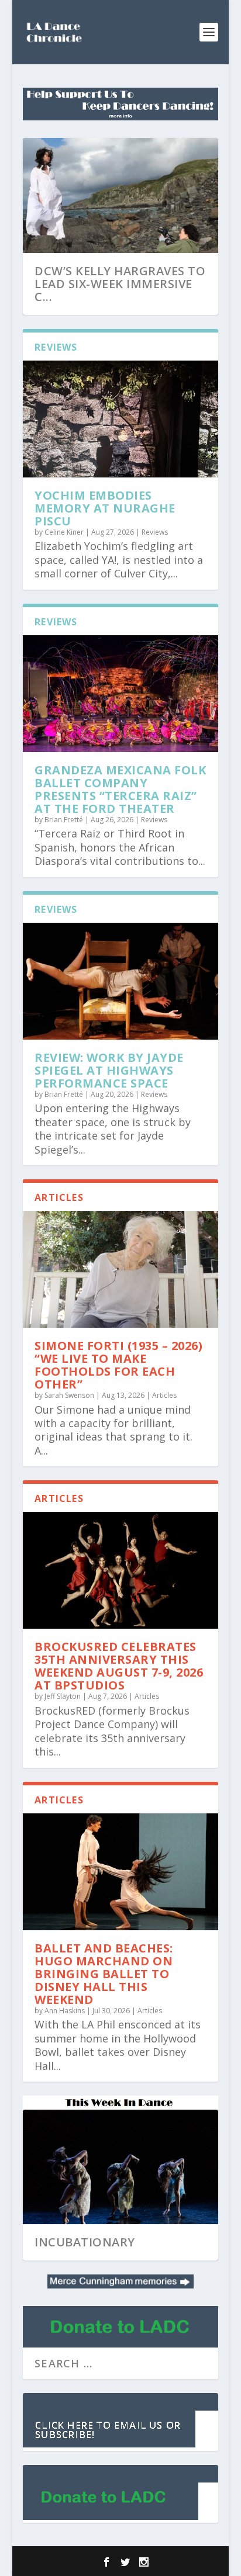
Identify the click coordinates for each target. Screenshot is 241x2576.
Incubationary (85, 2242)
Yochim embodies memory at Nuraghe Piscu (105, 508)
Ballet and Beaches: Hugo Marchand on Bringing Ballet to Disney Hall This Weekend (104, 1974)
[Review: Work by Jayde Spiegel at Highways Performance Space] (120, 981)
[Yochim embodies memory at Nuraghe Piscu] (120, 419)
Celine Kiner (64, 532)
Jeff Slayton (63, 1696)
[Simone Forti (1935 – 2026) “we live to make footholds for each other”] (120, 1269)
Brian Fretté (64, 820)
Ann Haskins (65, 2011)
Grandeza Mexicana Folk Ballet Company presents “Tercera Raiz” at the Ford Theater (120, 789)
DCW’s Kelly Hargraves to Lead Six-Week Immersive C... (120, 284)
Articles (164, 1395)
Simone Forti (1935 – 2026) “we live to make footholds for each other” (118, 1365)
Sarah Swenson (69, 1395)
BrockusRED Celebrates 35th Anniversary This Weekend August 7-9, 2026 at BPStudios (119, 1666)
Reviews (155, 532)
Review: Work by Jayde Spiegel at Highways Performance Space (109, 1070)
